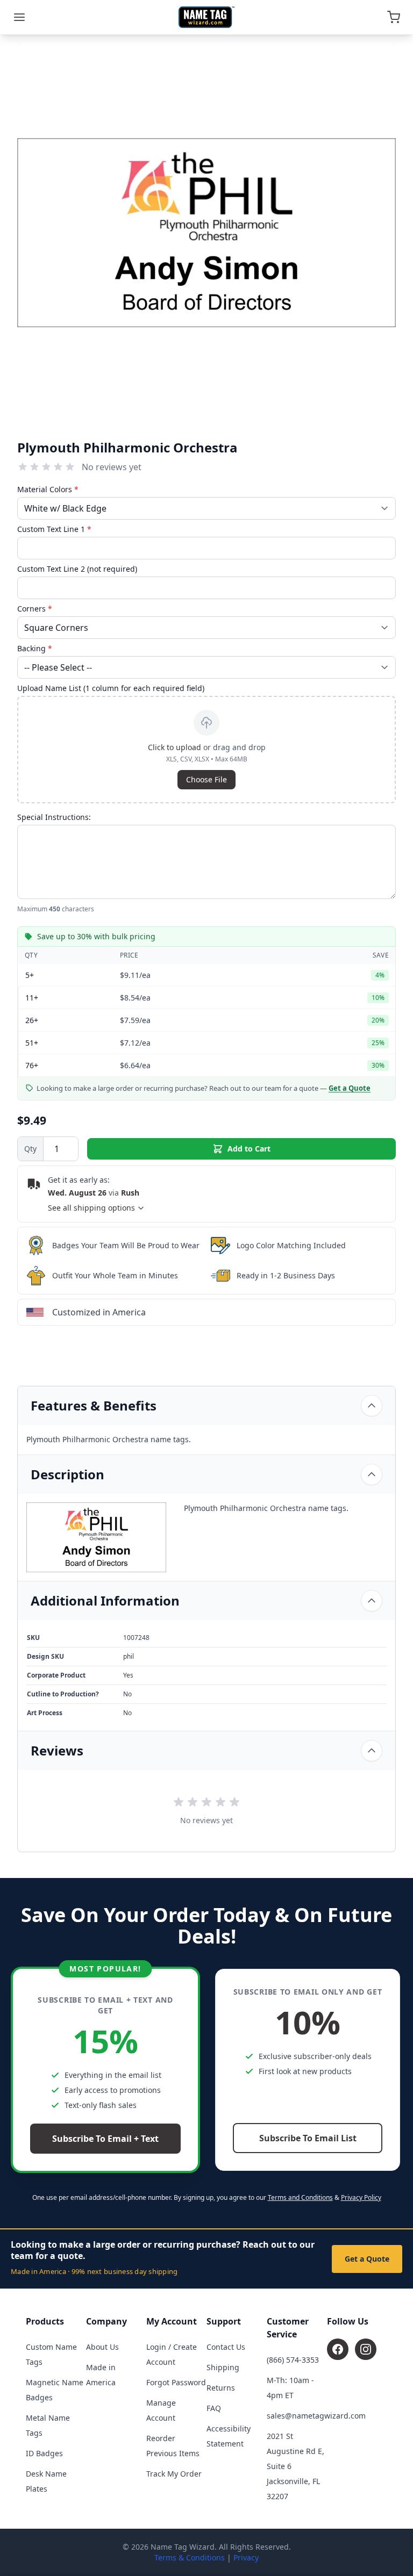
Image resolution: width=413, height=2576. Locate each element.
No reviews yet (112, 467)
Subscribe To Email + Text (105, 2139)
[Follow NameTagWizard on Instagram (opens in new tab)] (366, 2349)
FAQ (214, 2408)
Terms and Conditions (300, 2197)
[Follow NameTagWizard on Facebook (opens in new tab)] (338, 2349)
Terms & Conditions (190, 2557)
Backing (35, 648)
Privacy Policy (361, 2197)
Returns (221, 2388)
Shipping (223, 2367)
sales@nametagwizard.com (316, 2416)
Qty (30, 1149)
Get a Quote (367, 2259)
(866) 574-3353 (293, 2360)
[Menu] (19, 17)
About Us (102, 2347)
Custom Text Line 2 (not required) (77, 569)
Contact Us (226, 2347)
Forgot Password (176, 2382)
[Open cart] (394, 17)
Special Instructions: (54, 817)
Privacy (246, 2557)
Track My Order (174, 2474)
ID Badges (44, 2453)
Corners (35, 609)
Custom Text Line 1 (54, 529)
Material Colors (48, 489)
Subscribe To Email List (308, 2138)
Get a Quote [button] (350, 1088)
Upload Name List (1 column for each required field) (111, 688)
